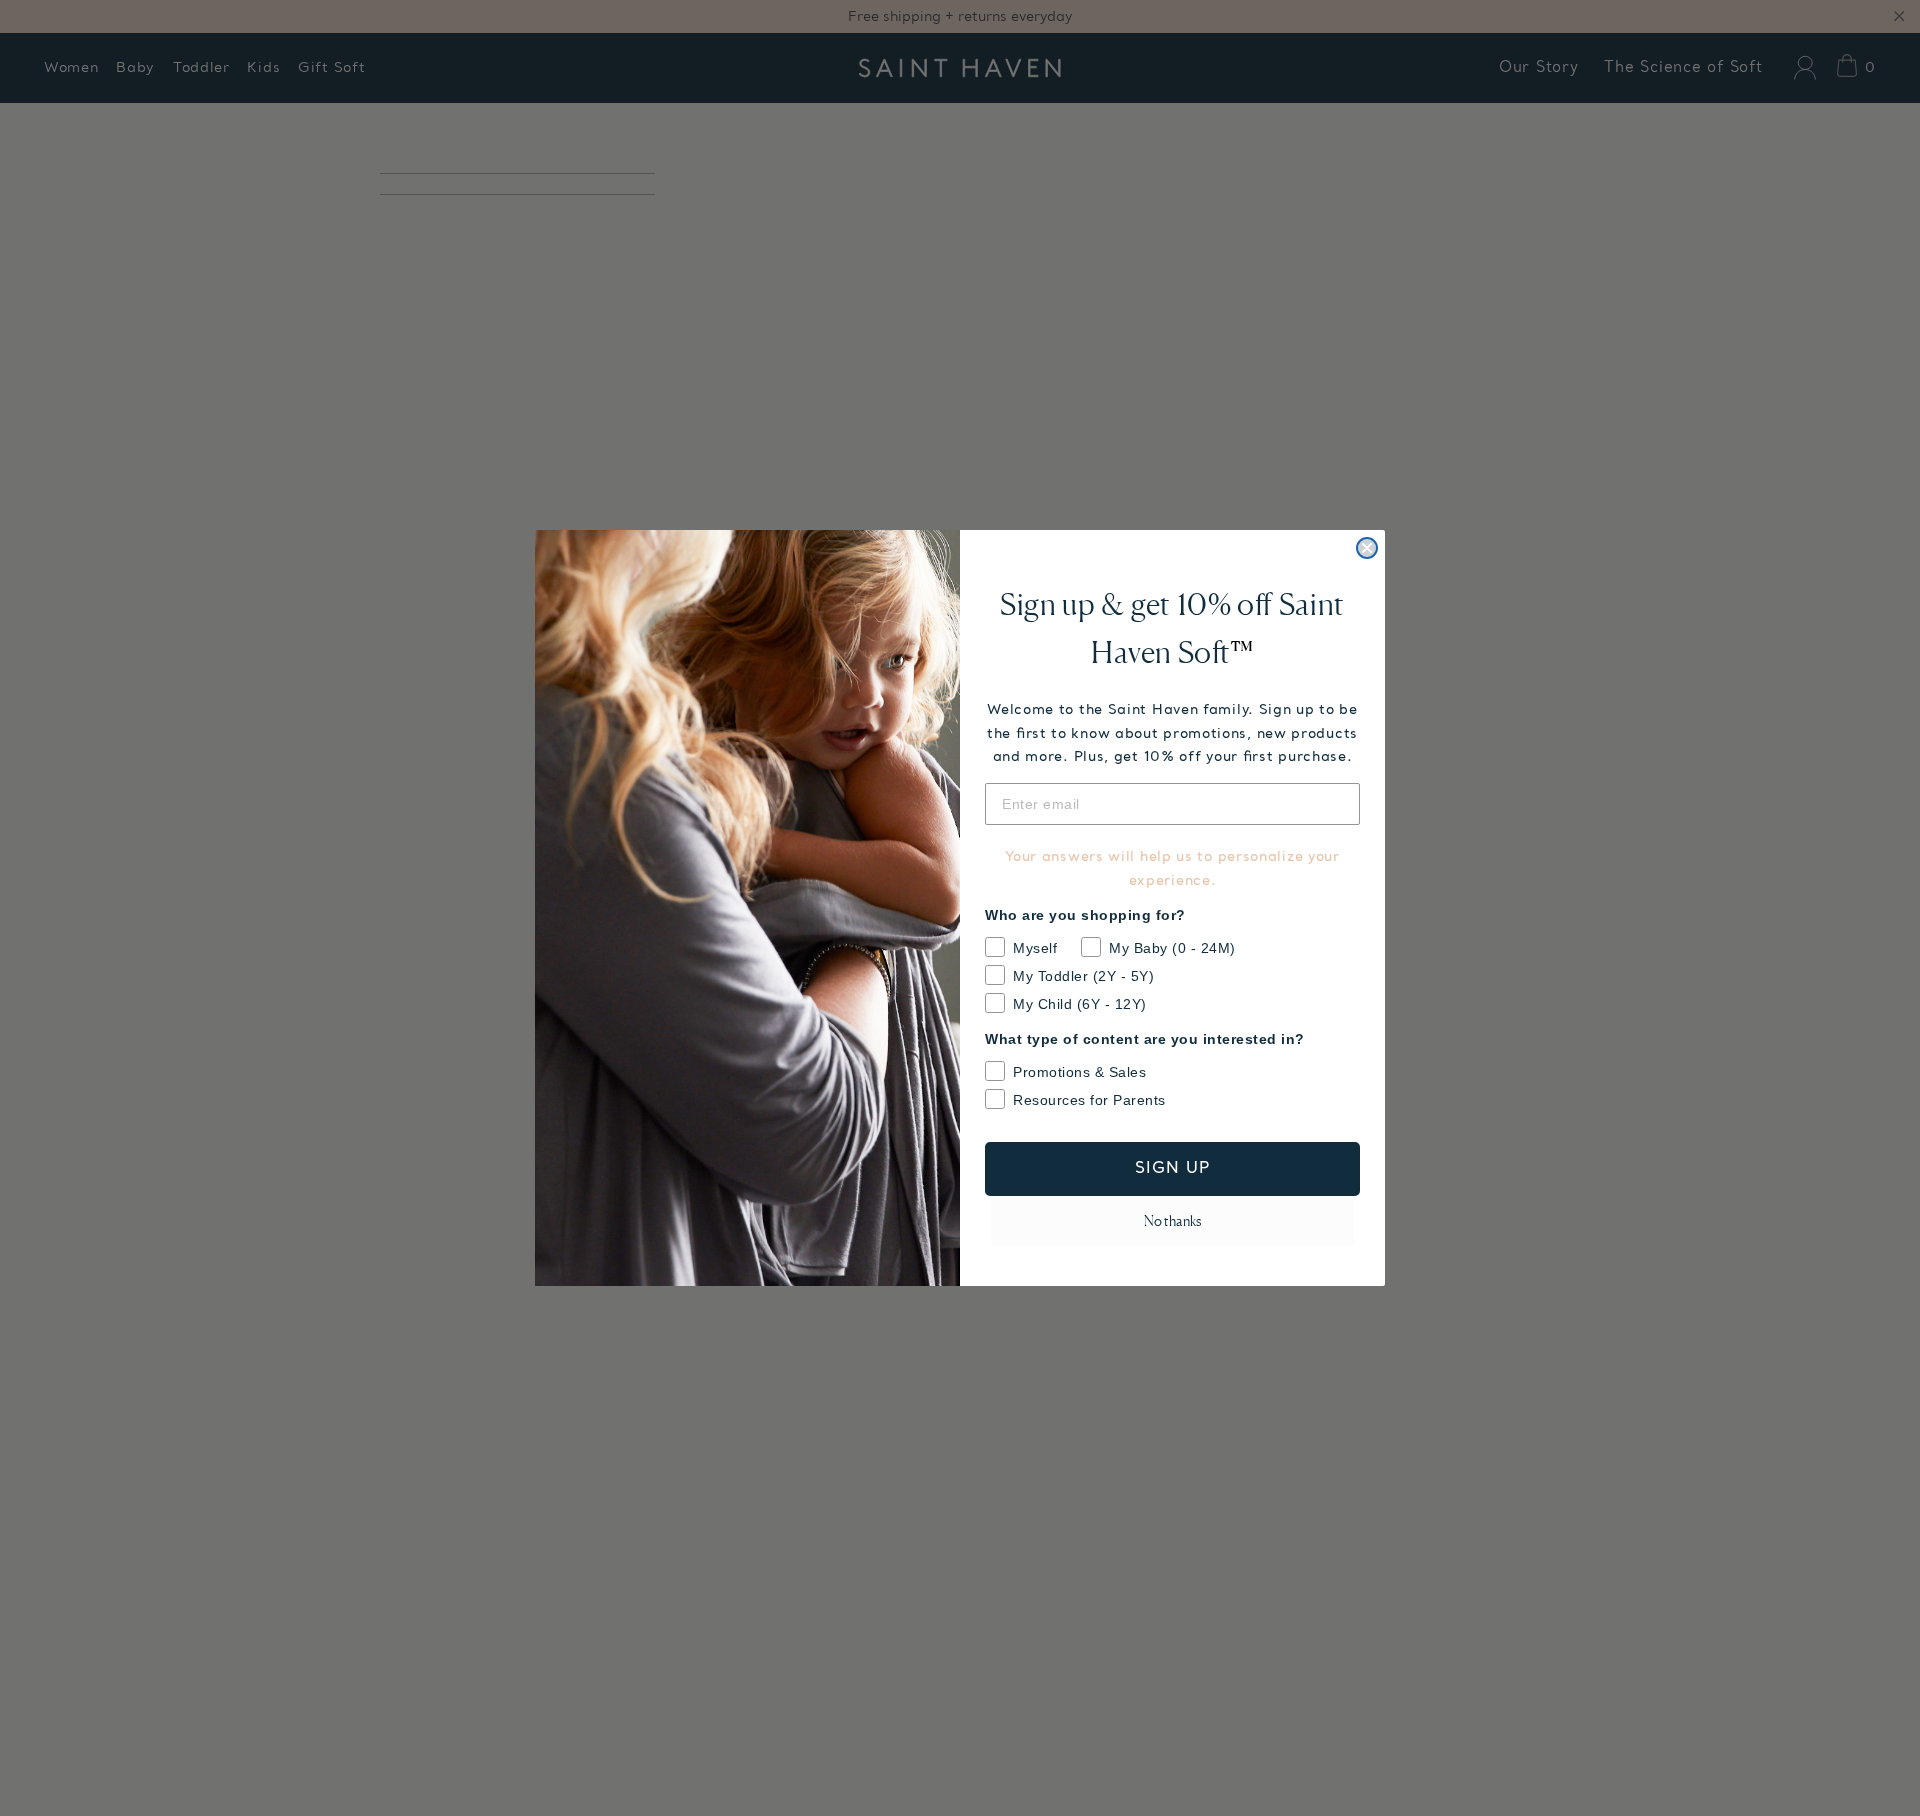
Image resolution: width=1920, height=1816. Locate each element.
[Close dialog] (1367, 548)
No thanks (1172, 1220)
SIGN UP (1173, 1169)
